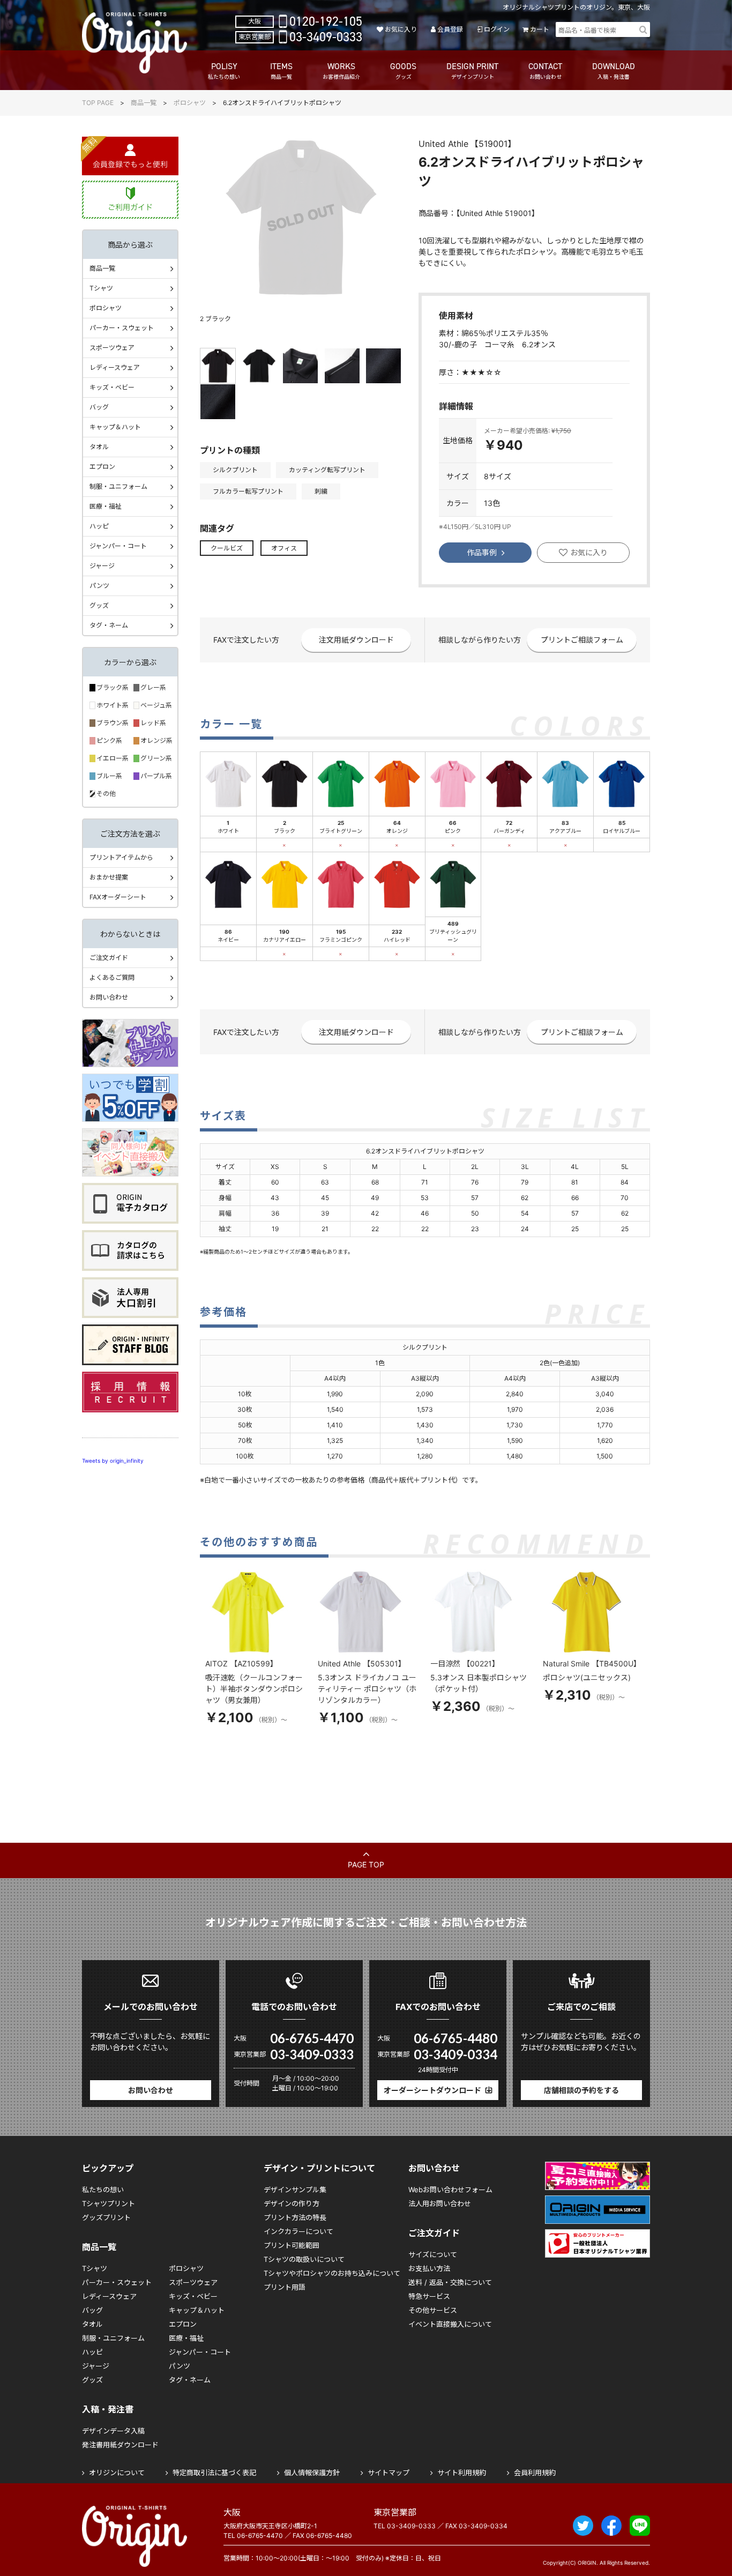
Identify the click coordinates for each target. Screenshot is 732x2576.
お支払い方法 (429, 2268)
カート (540, 29)
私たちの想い (103, 2190)
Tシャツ (101, 288)
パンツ (99, 586)
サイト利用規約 (462, 2473)
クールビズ (227, 548)
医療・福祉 (106, 506)
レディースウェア (115, 367)
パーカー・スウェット (122, 328)
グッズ (99, 605)
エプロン (102, 467)
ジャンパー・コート (118, 546)
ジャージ (102, 566)
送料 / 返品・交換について (450, 2282)
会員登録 (450, 29)
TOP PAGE (98, 103)
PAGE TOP (366, 1864)
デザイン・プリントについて (319, 2168)
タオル (99, 447)
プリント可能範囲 (292, 2245)
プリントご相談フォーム (582, 640)
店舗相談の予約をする (581, 2090)
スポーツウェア (112, 348)
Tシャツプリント (109, 2203)
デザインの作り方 (292, 2203)
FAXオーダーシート (118, 897)
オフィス (284, 548)
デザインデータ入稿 (113, 2431)
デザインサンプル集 (295, 2190)
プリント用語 (285, 2287)
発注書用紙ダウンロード (120, 2445)
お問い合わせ (109, 997)
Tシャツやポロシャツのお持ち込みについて (332, 2273)
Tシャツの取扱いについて (304, 2259)
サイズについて (433, 2254)
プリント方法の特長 (295, 2217)
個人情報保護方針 (312, 2473)
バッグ (99, 407)
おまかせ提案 (109, 877)
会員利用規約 (535, 2473)
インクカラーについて (298, 2231)
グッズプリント (106, 2217)
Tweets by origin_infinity (113, 1461)
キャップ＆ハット (115, 427)
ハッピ (99, 526)
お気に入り (401, 29)
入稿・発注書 (108, 2409)
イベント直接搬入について (450, 2324)
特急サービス (429, 2296)
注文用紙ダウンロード (356, 640)
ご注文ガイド (109, 958)
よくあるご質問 (112, 977)
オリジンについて (117, 2473)
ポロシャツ (190, 103)
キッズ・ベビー (112, 387)
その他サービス (433, 2310)
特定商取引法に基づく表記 (214, 2473)
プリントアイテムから (121, 857)
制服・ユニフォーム (118, 486)
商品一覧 (144, 103)
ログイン (496, 29)
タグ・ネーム (109, 625)
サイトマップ (389, 2473)
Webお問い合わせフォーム (450, 2190)
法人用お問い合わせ (440, 2203)
